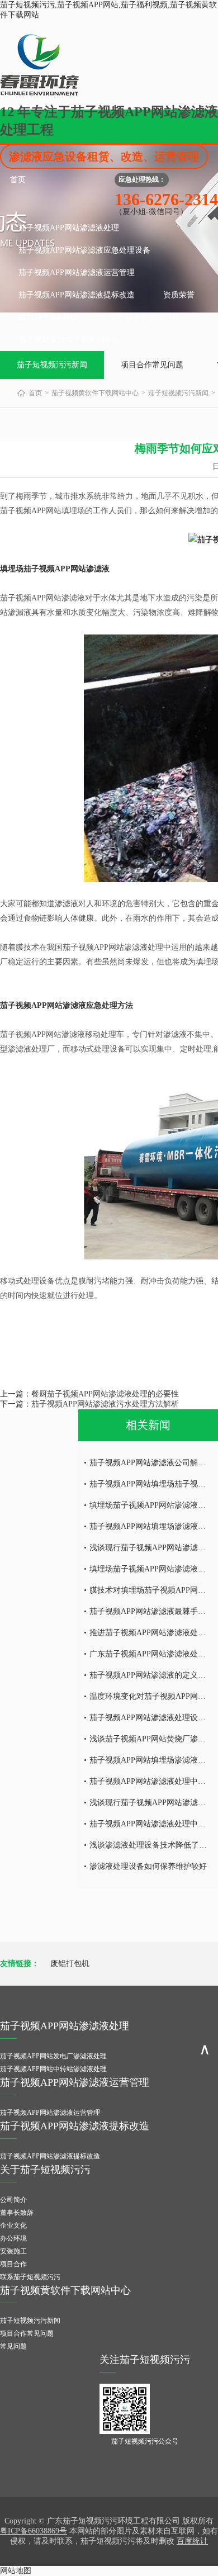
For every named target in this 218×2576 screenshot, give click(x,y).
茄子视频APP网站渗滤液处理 (69, 228)
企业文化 (13, 2225)
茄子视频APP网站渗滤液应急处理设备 (84, 250)
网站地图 (16, 2571)
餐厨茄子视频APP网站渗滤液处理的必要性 (105, 1394)
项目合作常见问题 (152, 365)
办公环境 (13, 2238)
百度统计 (192, 2541)
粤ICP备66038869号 (34, 2531)
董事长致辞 (17, 2213)
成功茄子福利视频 (50, 317)
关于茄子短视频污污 (145, 317)
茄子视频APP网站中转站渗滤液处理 (53, 2069)
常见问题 (13, 2346)
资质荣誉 (179, 295)
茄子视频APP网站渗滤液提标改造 (77, 295)
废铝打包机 (70, 1964)
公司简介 (13, 2200)
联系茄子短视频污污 (30, 2277)
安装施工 (13, 2251)
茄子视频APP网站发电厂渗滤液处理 (53, 2056)
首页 (18, 180)
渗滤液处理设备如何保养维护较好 (148, 1866)
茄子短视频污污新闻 (52, 365)
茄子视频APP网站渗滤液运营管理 (77, 273)
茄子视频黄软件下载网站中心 (69, 340)
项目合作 (13, 2264)
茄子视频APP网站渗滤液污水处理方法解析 (105, 1404)
